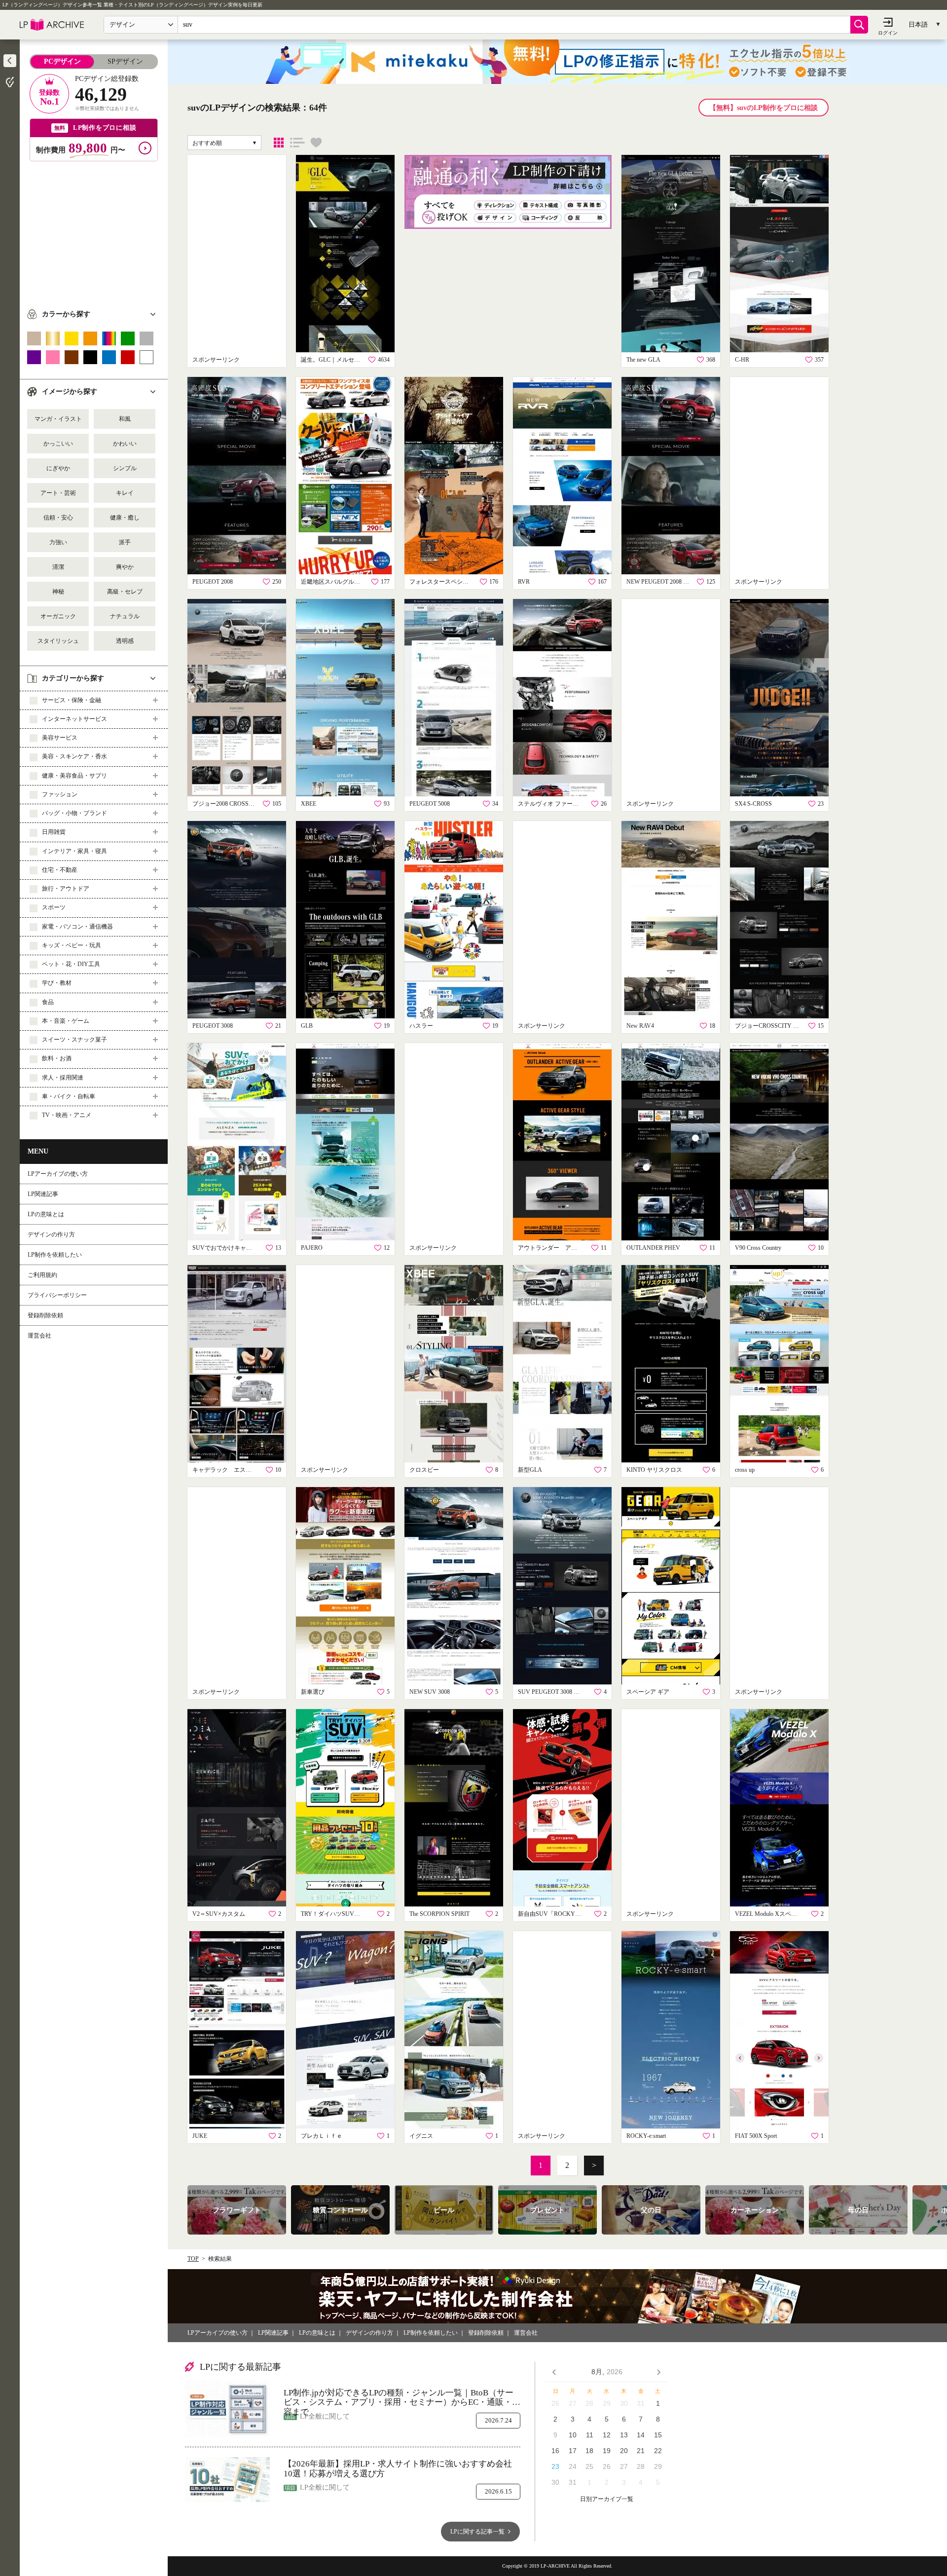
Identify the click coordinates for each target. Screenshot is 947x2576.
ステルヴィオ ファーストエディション (550, 804)
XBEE (309, 804)
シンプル (125, 468)
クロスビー (424, 1470)
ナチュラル (125, 616)
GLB (307, 1026)
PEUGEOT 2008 (213, 582)
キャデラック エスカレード (224, 1470)
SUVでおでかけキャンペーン (224, 1248)
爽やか (125, 567)
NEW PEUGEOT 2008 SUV (658, 582)
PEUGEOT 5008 (430, 804)
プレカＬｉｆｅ (322, 2136)
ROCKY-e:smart (646, 2136)
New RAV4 (640, 1026)
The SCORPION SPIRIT (439, 1914)
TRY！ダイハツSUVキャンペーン (333, 1914)
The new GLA (643, 360)
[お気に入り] (316, 143)
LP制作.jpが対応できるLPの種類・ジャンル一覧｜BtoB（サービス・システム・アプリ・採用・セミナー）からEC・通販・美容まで (402, 2398)
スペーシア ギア (648, 1692)
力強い (58, 542)
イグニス (421, 2136)
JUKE (200, 2136)
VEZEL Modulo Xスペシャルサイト (767, 1914)
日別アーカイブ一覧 (607, 2499)
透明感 (125, 641)
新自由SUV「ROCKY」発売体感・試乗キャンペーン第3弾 (550, 1914)
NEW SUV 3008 (430, 1692)
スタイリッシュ (58, 641)
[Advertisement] (94, 230)
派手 (125, 542)
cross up (745, 1470)
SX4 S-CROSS (753, 804)
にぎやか (58, 468)
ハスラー (421, 1026)
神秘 (58, 592)
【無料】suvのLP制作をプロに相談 (764, 108)
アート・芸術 (58, 493)
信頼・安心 (58, 518)
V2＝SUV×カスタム (219, 1914)
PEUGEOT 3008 (213, 1026)
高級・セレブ (125, 592)
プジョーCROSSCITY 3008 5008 (767, 1026)
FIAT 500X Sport (756, 2136)
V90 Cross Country (758, 1248)
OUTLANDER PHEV (653, 1248)
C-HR (742, 360)
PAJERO (312, 1248)
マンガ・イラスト (58, 419)
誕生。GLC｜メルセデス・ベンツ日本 (333, 360)
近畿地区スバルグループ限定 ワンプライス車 (333, 582)
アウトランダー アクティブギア (550, 1248)
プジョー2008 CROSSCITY (224, 804)
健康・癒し (125, 518)
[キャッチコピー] (297, 143)
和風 (125, 419)
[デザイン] (279, 143)
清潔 (58, 567)
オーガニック (58, 616)
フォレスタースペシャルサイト (441, 582)
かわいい (125, 444)
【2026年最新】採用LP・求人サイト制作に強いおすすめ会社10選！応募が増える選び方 (398, 2469)
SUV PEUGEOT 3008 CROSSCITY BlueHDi (550, 1692)
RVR (524, 582)
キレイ (125, 493)
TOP (193, 2259)
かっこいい (58, 444)
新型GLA (530, 1470)
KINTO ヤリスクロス (654, 1470)
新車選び (313, 1692)
